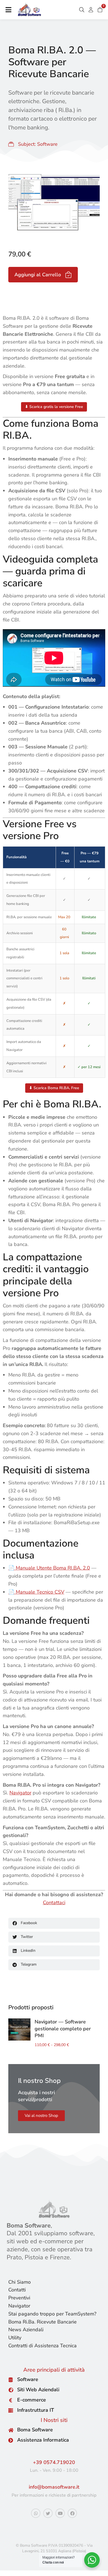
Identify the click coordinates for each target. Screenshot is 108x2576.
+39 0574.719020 (54, 2462)
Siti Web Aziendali (38, 2390)
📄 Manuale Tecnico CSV (36, 1592)
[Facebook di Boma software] (72, 2513)
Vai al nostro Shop (41, 2116)
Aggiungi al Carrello (38, 275)
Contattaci (54, 1903)
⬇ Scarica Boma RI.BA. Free (54, 1088)
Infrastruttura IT (36, 2410)
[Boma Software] (11, 2430)
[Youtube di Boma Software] (60, 2513)
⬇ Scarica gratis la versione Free (54, 407)
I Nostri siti (54, 2420)
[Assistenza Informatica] (11, 2440)
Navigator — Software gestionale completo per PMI (63, 2029)
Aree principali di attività (54, 2370)
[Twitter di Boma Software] (48, 2513)
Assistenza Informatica (43, 2440)
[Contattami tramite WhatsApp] (36, 2513)
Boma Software (35, 2430)
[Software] (11, 2380)
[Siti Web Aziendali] (11, 2390)
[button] (8, 10)
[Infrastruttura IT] (11, 2410)
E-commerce (32, 2400)
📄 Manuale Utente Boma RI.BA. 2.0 (49, 1568)
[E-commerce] (11, 2400)
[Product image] (19, 2029)
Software (47, 144)
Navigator (20, 1793)
